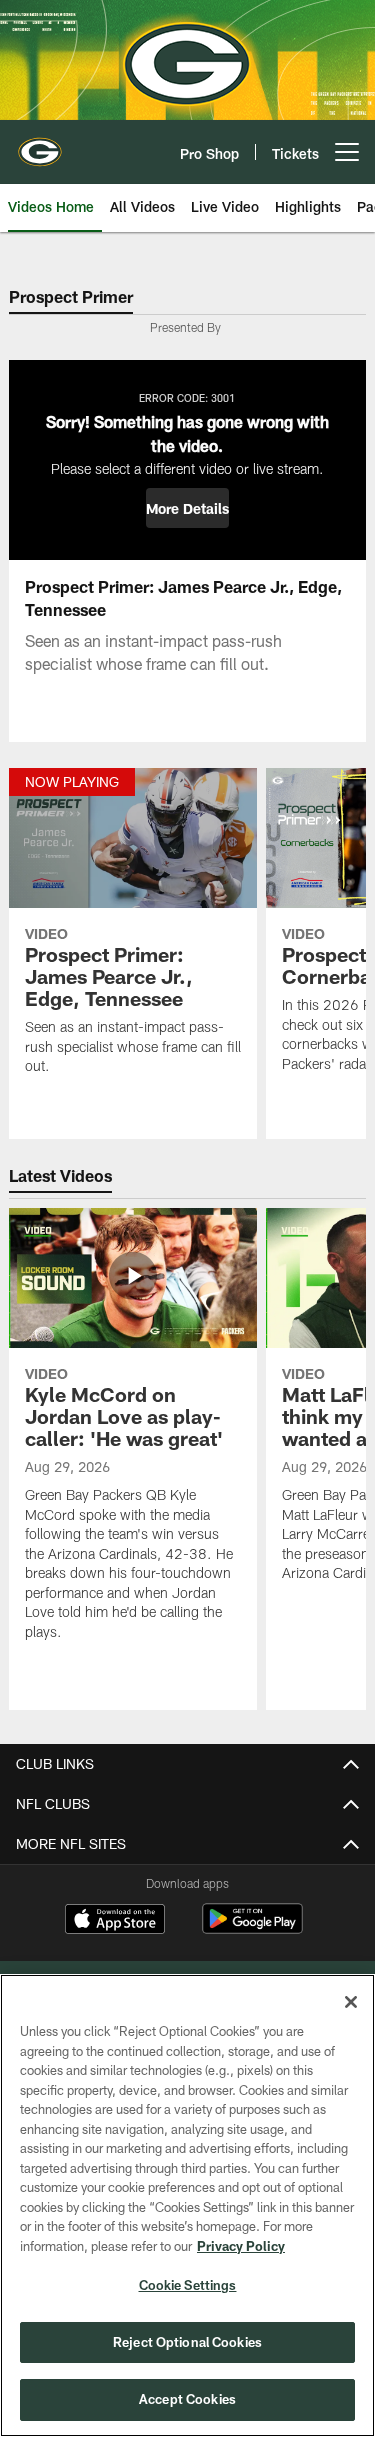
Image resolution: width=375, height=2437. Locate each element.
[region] (187, 2205)
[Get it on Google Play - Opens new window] (252, 1928)
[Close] (351, 2002)
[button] (187, 508)
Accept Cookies (187, 2399)
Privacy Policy (241, 2246)
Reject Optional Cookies (187, 2342)
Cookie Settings (188, 2285)
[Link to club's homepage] (40, 144)
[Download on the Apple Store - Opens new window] (115, 1921)
